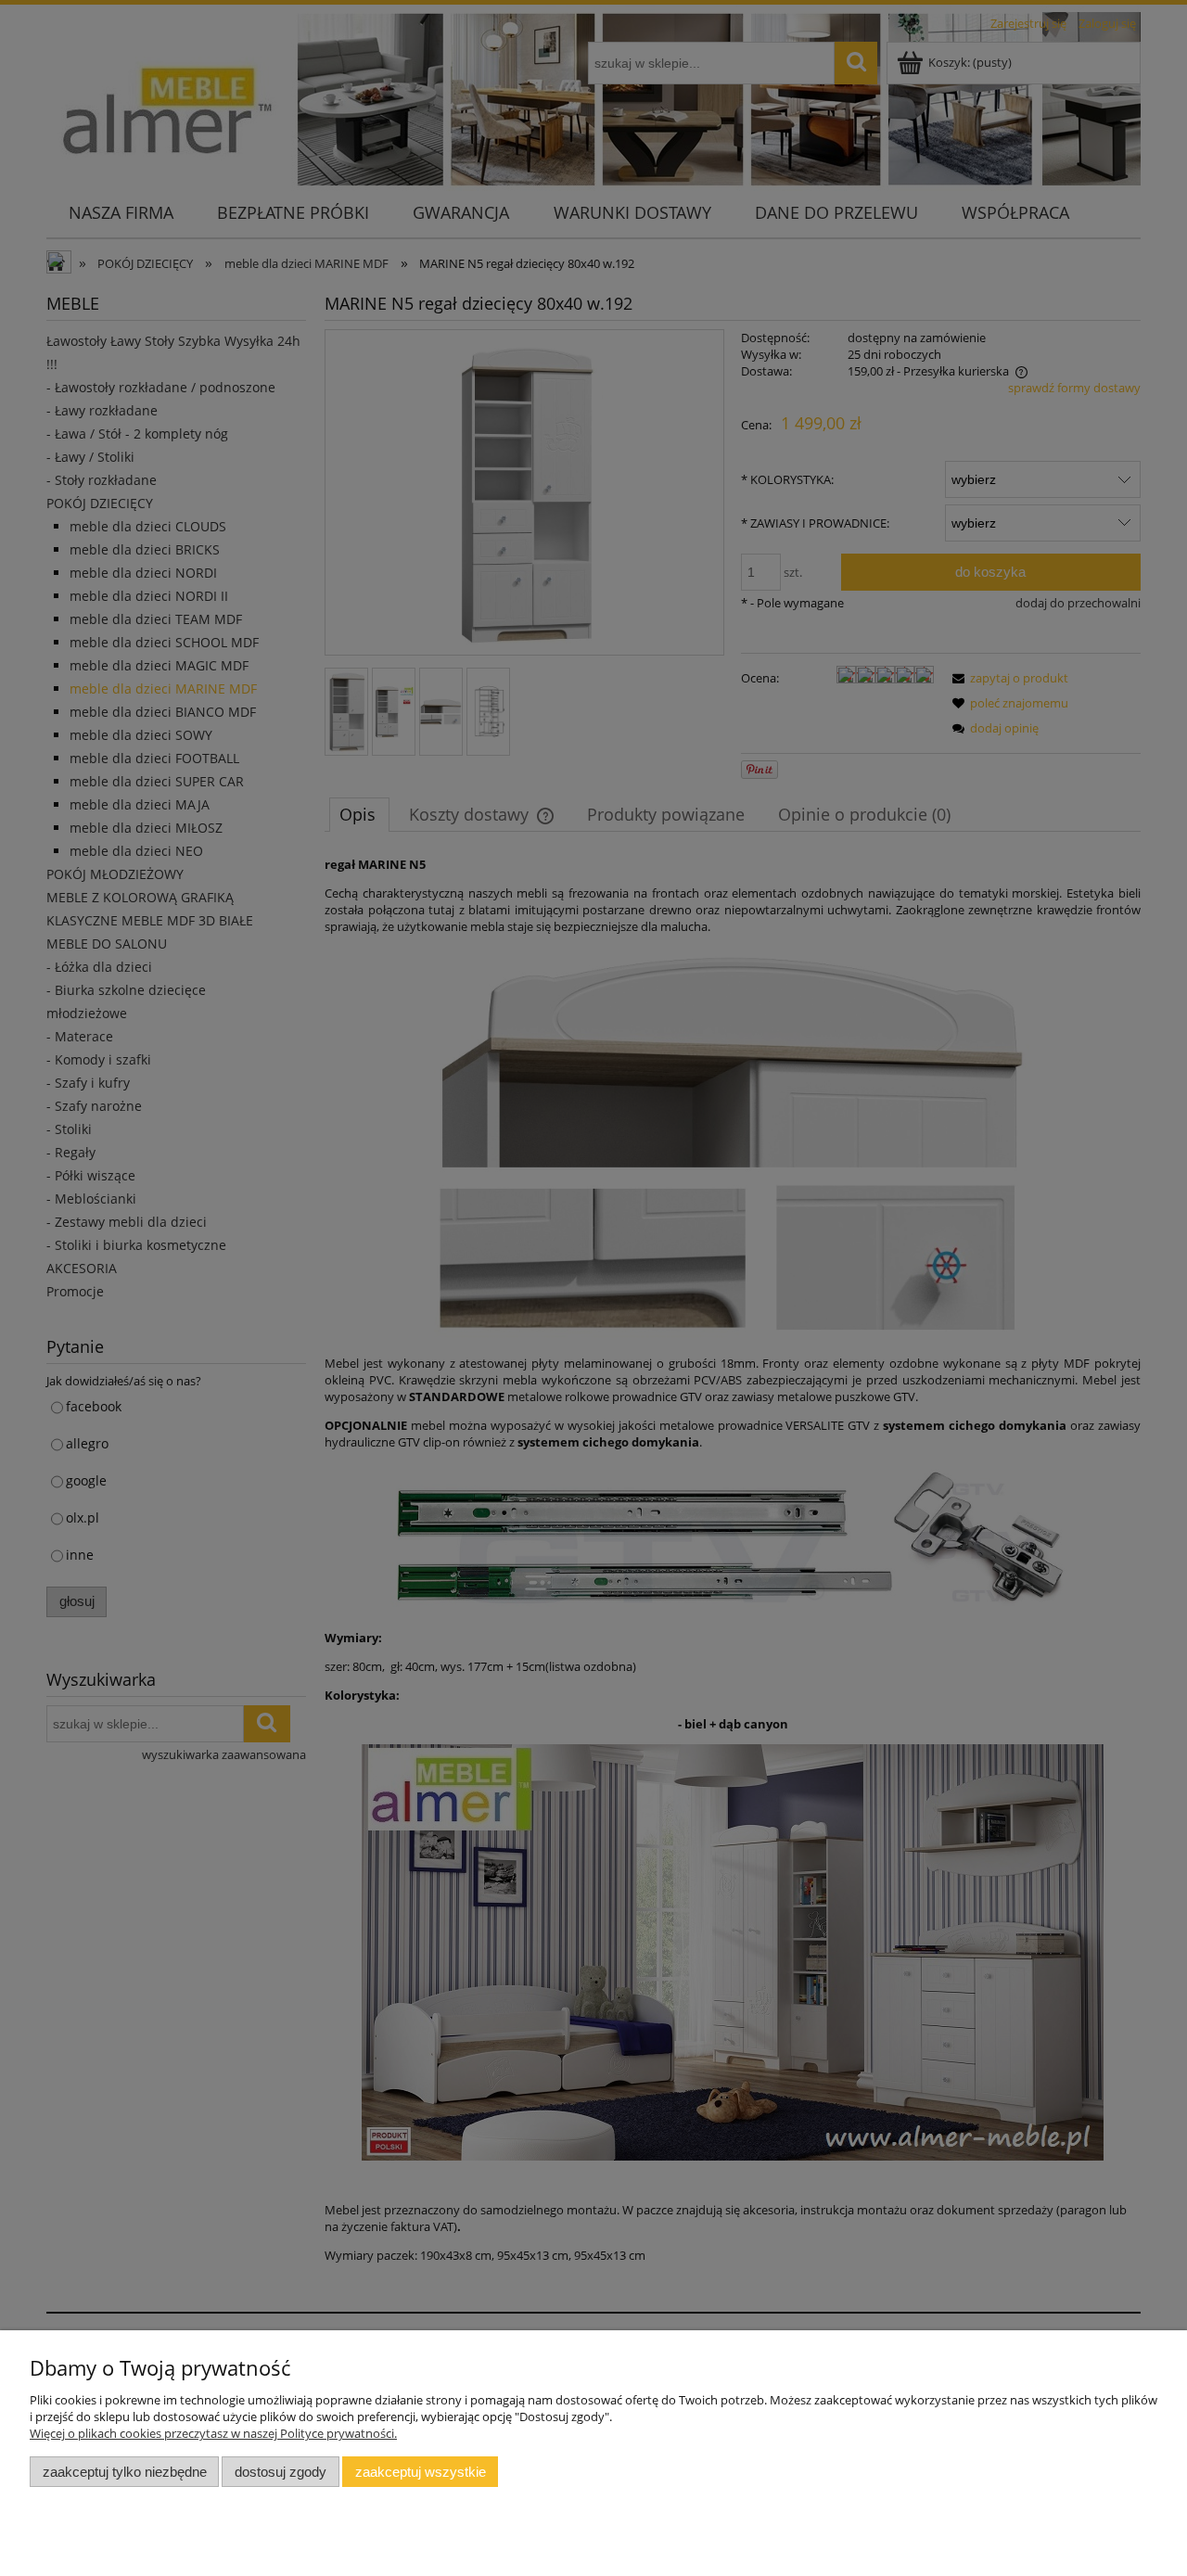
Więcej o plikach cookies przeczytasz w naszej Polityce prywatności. (213, 2433)
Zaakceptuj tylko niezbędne (125, 2472)
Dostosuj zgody (281, 2472)
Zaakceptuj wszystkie (421, 2472)
